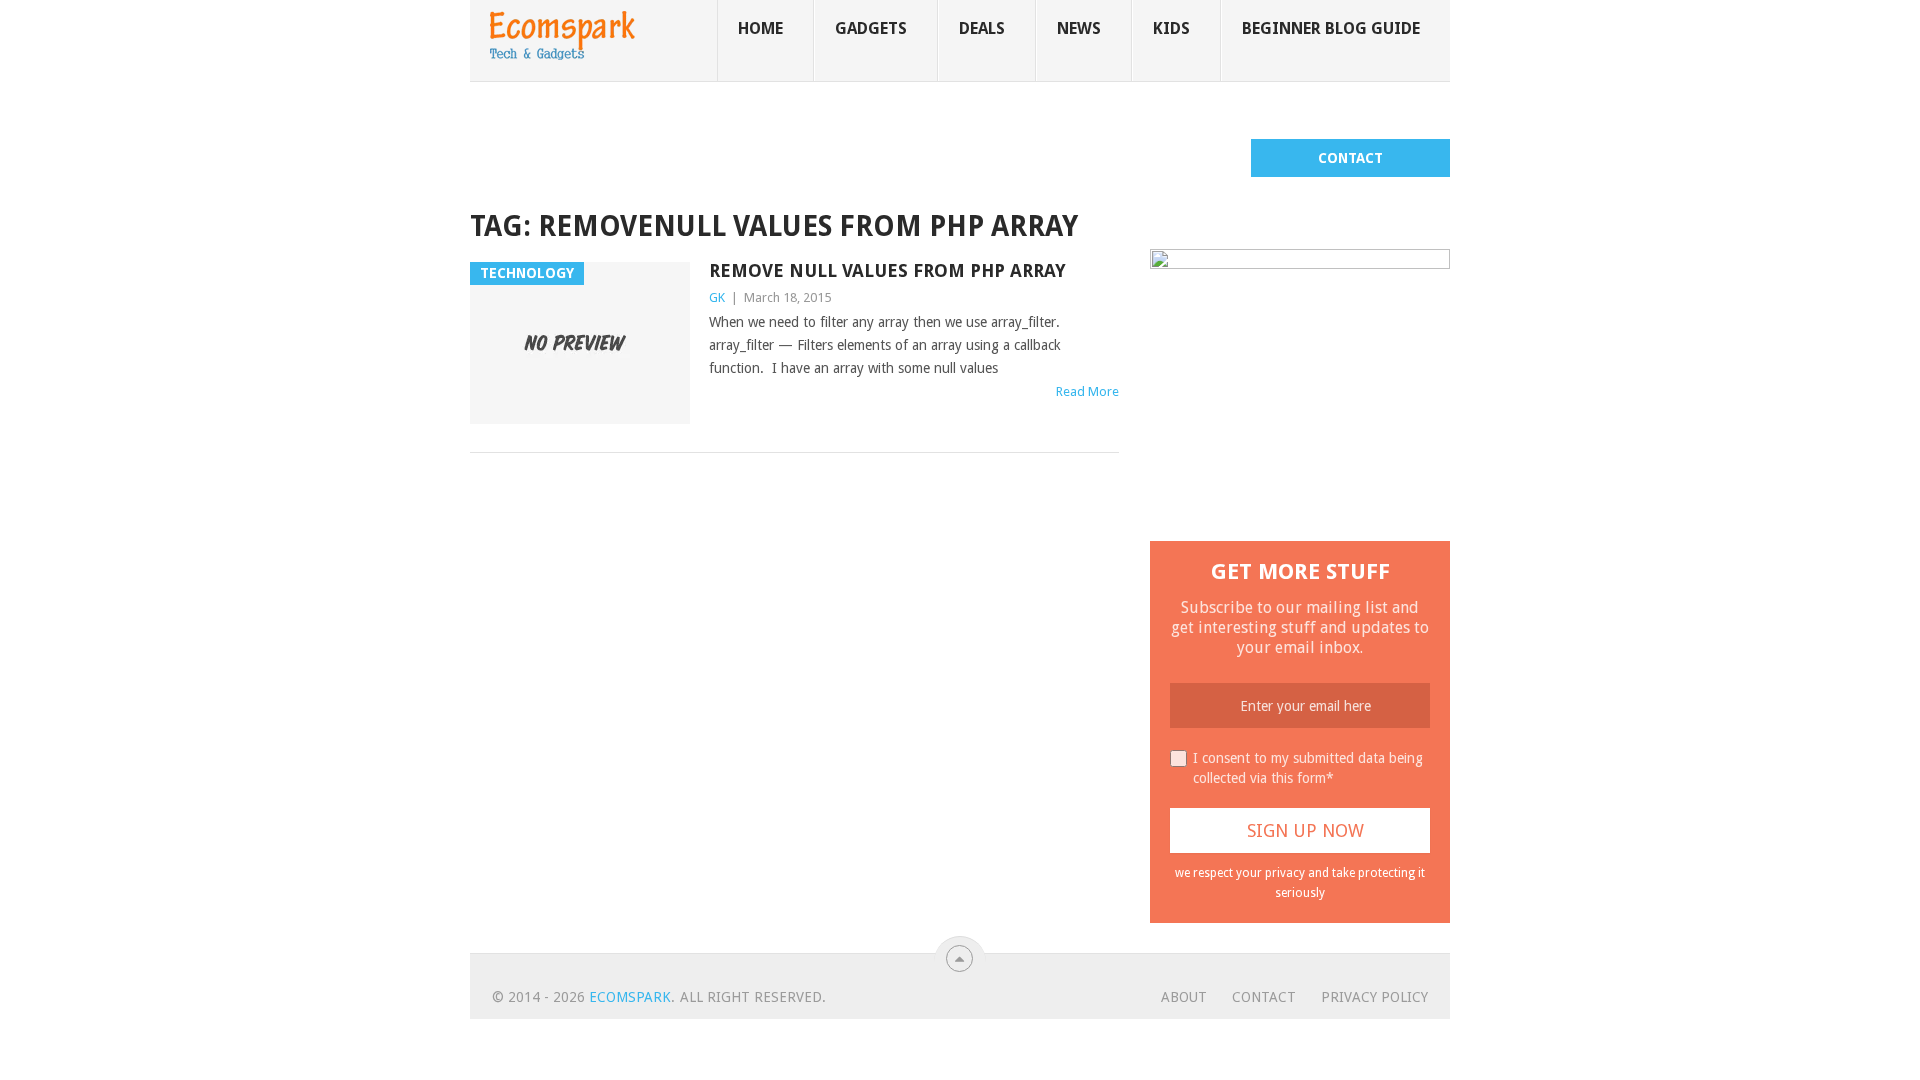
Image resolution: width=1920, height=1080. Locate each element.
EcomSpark (630, 997)
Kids (1171, 28)
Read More (1087, 391)
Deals (982, 28)
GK (717, 297)
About (1184, 997)
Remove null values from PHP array (887, 270)
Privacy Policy (1374, 997)
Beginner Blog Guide (1331, 28)
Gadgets (871, 28)
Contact (1350, 158)
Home (760, 28)
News (1079, 28)
